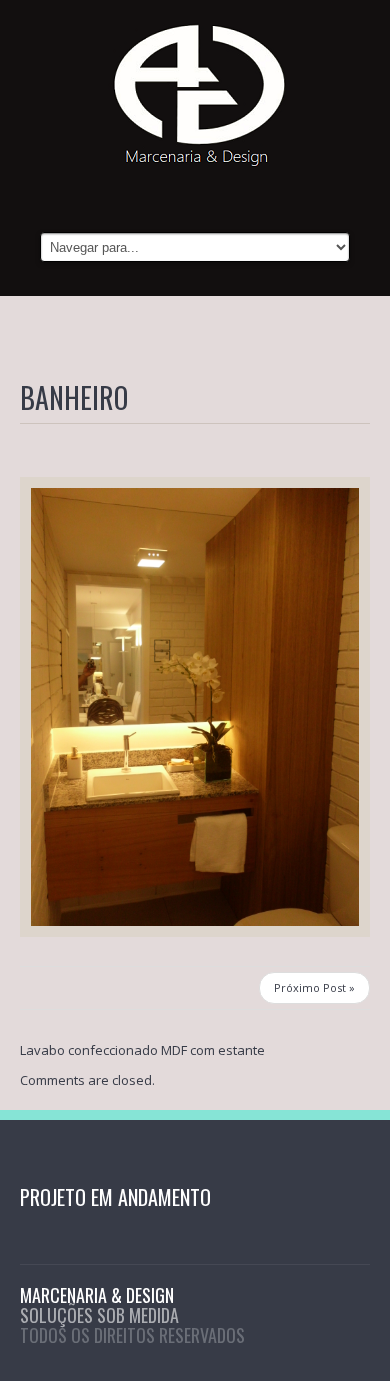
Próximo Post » (314, 987)
